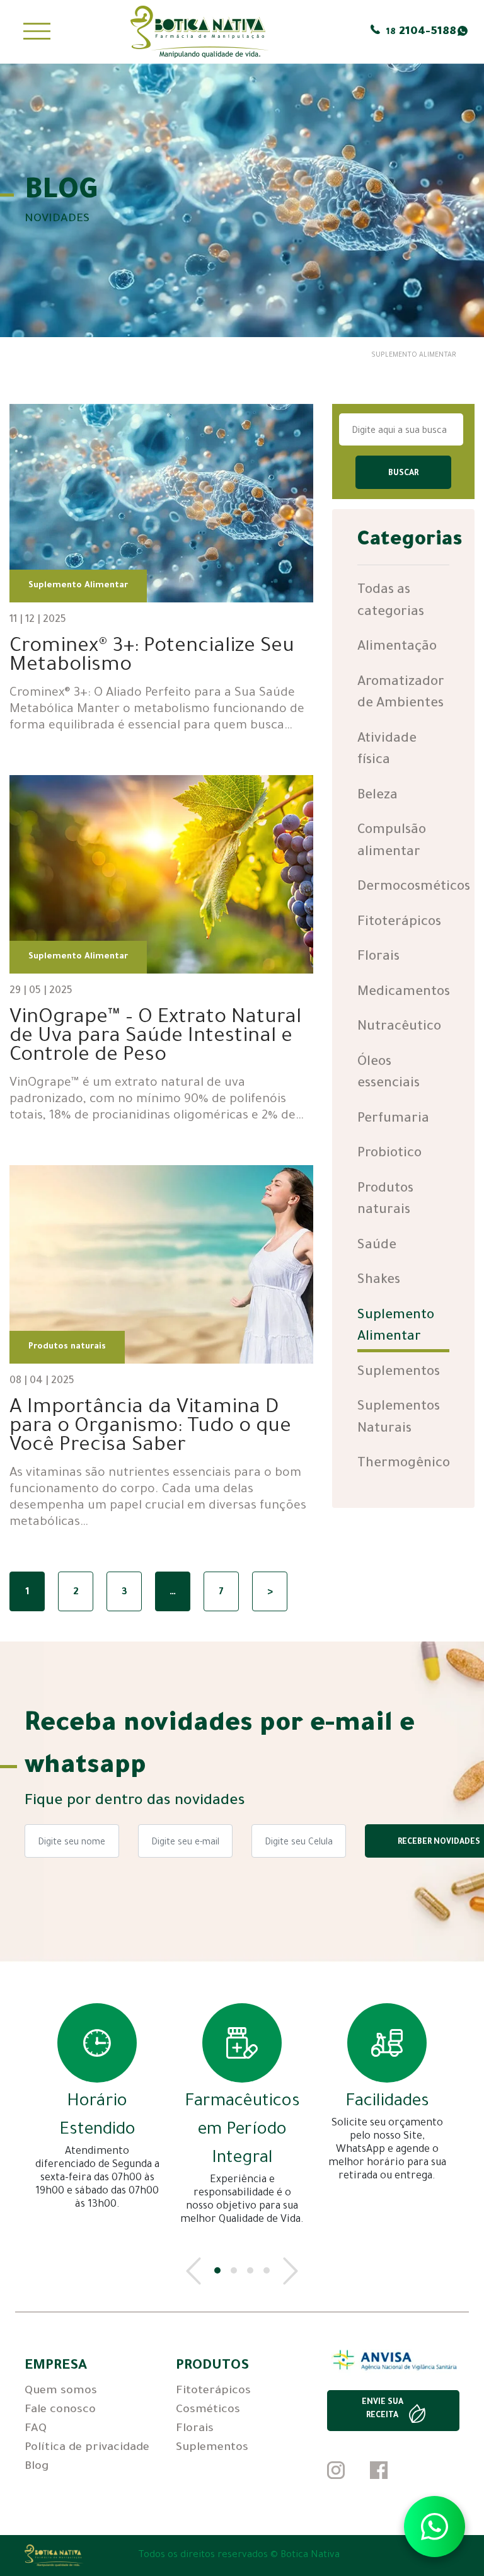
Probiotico (389, 1154)
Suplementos (399, 1373)
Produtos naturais (385, 1200)
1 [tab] (217, 2270)
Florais (378, 957)
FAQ (36, 2429)
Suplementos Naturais (399, 1418)
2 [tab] (234, 2270)
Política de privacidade (87, 2448)
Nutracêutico (399, 1027)
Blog (37, 2467)
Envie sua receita (383, 2409)
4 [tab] (267, 2270)
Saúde (377, 1246)
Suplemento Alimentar (396, 1327)
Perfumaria (393, 1119)
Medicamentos (404, 993)
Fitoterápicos (399, 923)
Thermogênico (404, 1464)
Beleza (377, 796)
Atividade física (387, 750)
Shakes (379, 1281)
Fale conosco (60, 2410)
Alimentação (397, 647)
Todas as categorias (391, 602)
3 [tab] (250, 2270)
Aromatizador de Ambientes (401, 694)
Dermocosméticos (414, 888)
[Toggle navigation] (37, 32)
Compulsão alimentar (392, 842)
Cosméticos (208, 2410)
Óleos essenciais (389, 1074)
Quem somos (61, 2391)
